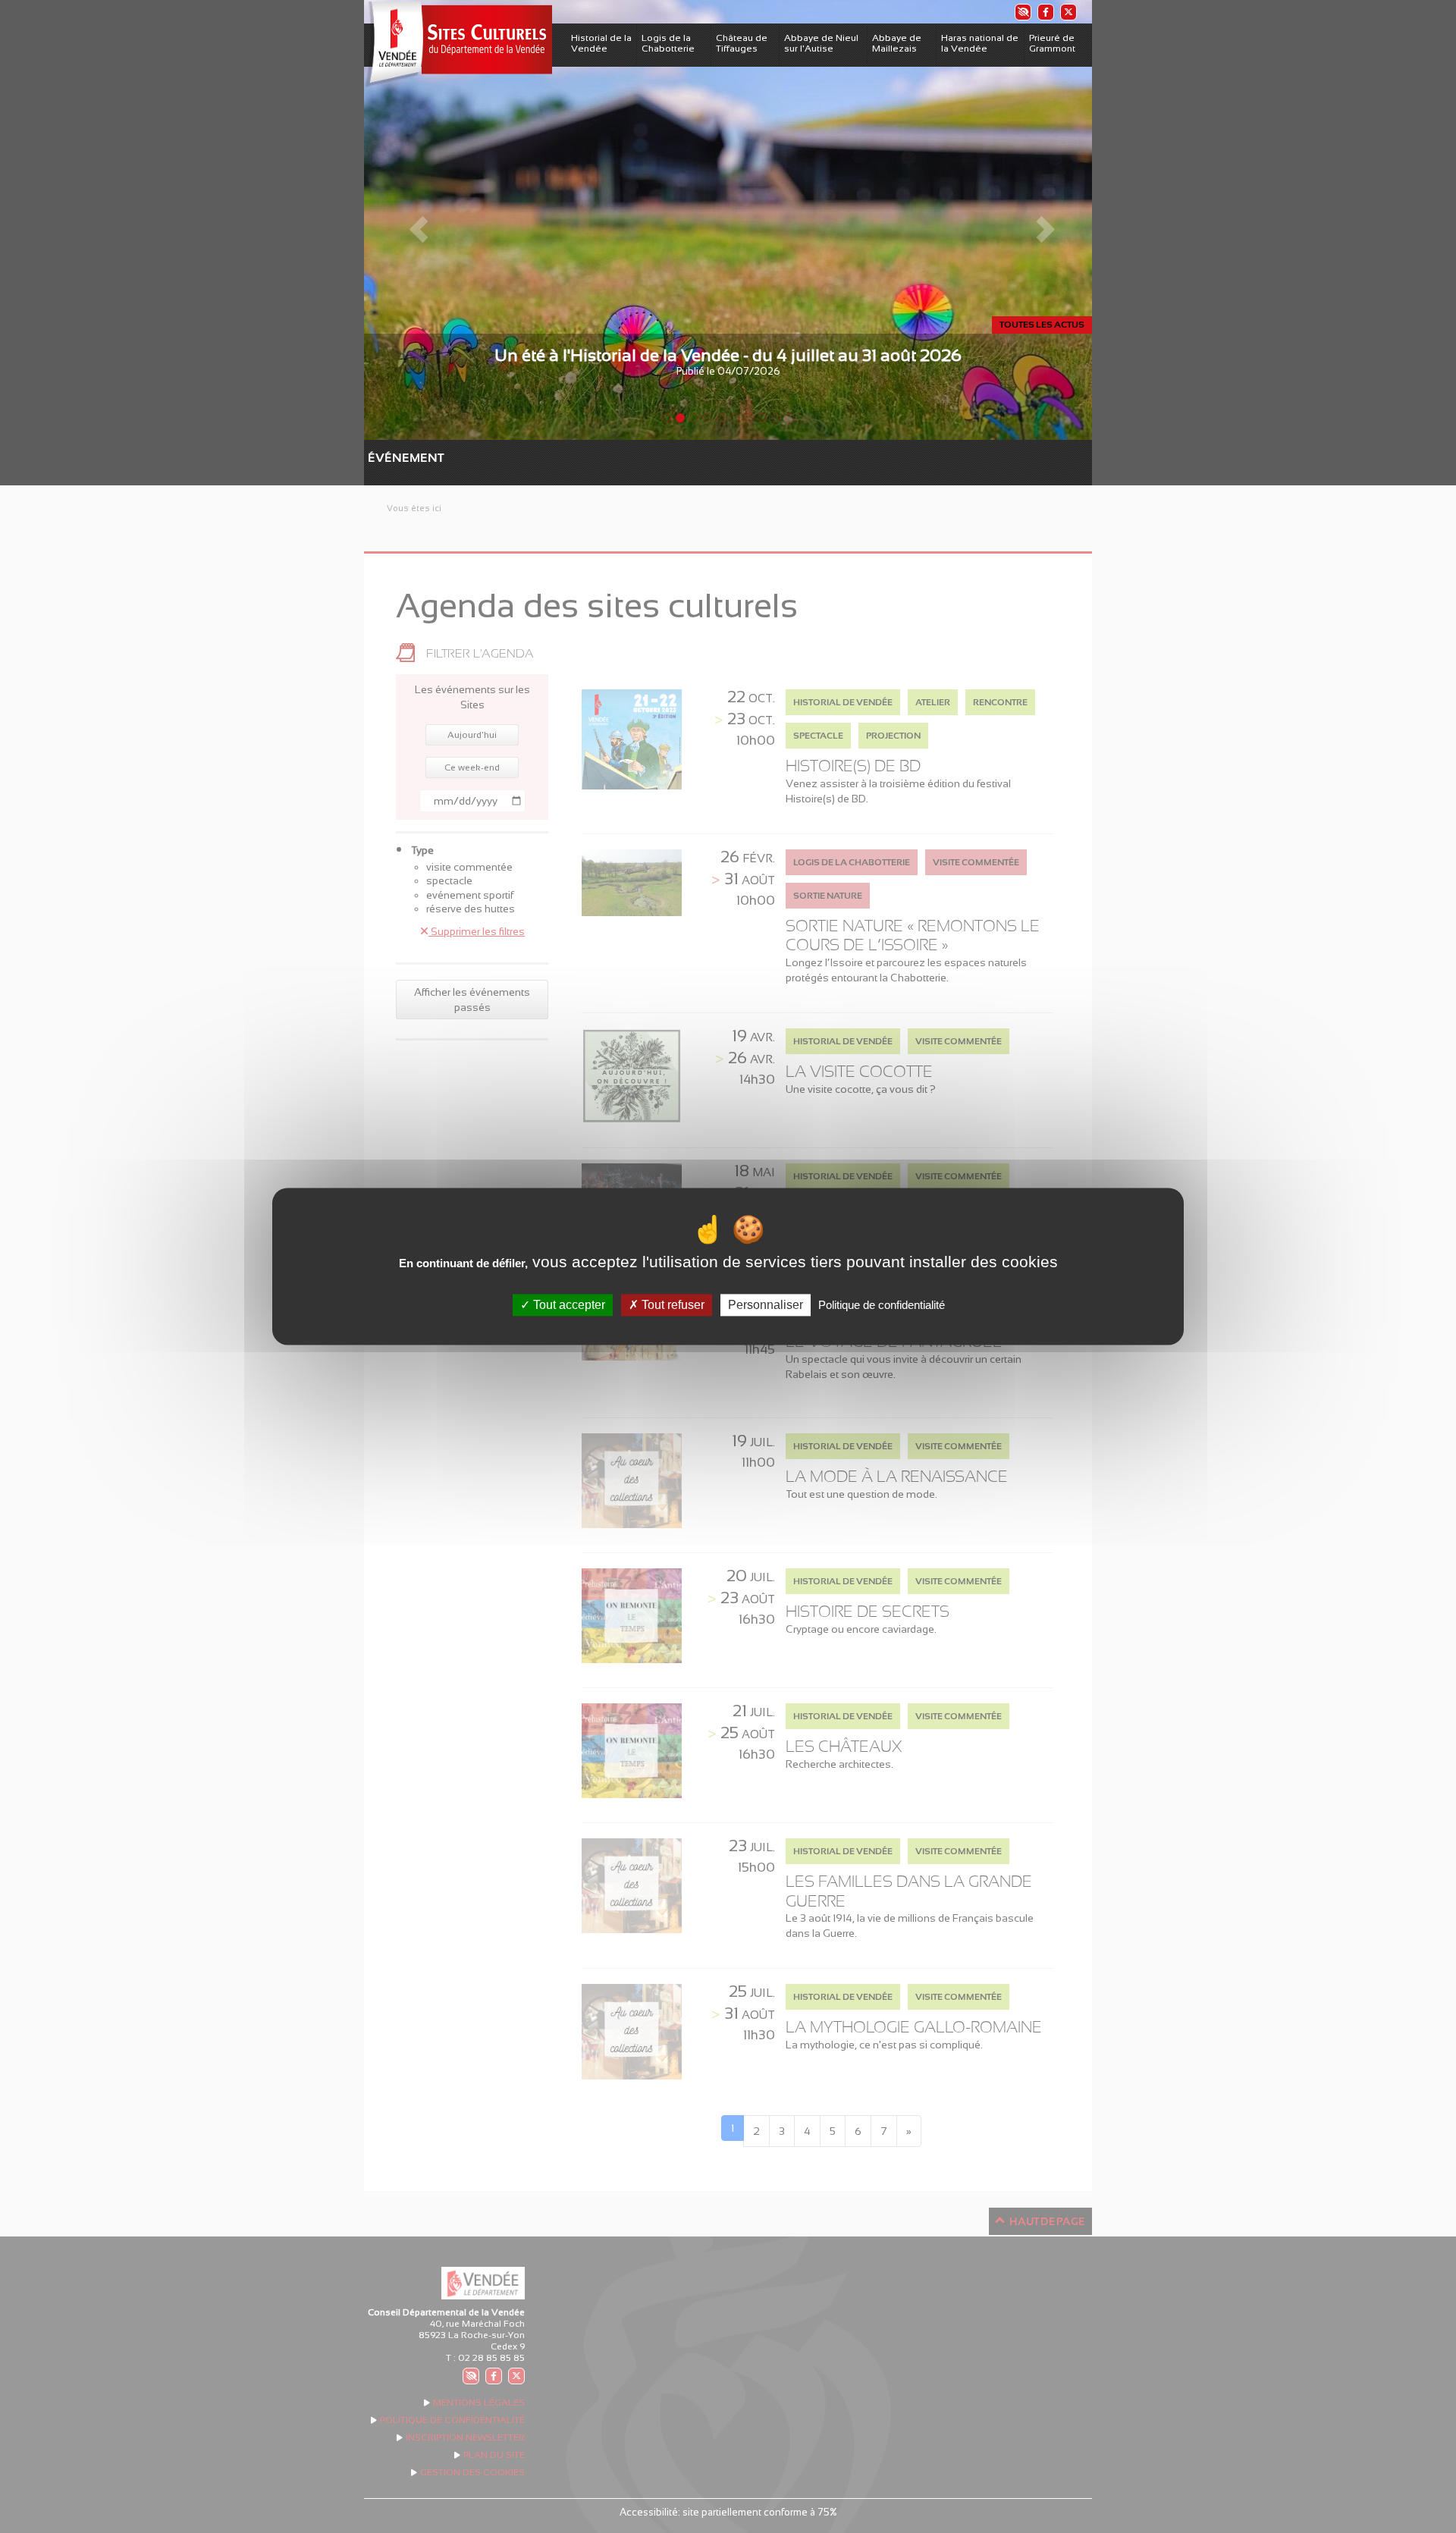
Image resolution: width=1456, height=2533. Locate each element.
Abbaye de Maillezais (897, 43)
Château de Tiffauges (742, 43)
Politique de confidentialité (882, 1305)
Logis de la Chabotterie (668, 43)
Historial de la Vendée (601, 43)
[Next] (1037, 220)
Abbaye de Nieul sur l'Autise (821, 43)
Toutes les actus (1042, 325)
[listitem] (1022, 12)
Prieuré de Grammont (1052, 43)
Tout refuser (672, 1305)
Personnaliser (766, 1305)
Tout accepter (568, 1305)
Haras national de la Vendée (980, 43)
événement (375, 458)
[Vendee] (458, 44)
